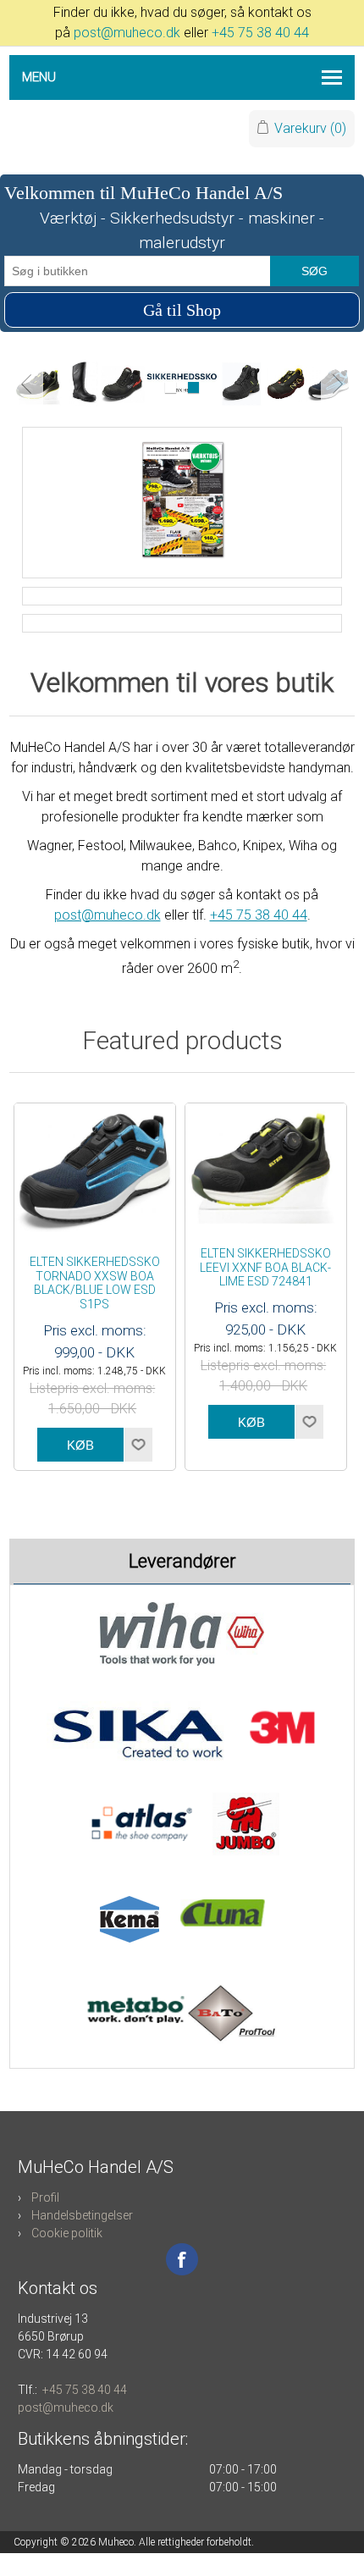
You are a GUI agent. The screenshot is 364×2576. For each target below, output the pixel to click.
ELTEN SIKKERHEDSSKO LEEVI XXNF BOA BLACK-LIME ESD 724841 (265, 1268)
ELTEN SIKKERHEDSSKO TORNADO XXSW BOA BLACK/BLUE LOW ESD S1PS (95, 1283)
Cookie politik (67, 2233)
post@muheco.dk (127, 33)
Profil (45, 2197)
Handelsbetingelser (82, 2215)
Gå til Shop (182, 310)
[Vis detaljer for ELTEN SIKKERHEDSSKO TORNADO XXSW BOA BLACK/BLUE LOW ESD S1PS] (95, 1171)
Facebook (182, 2259)
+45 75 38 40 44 (260, 33)
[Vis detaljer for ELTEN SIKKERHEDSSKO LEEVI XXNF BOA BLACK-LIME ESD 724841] (266, 1166)
